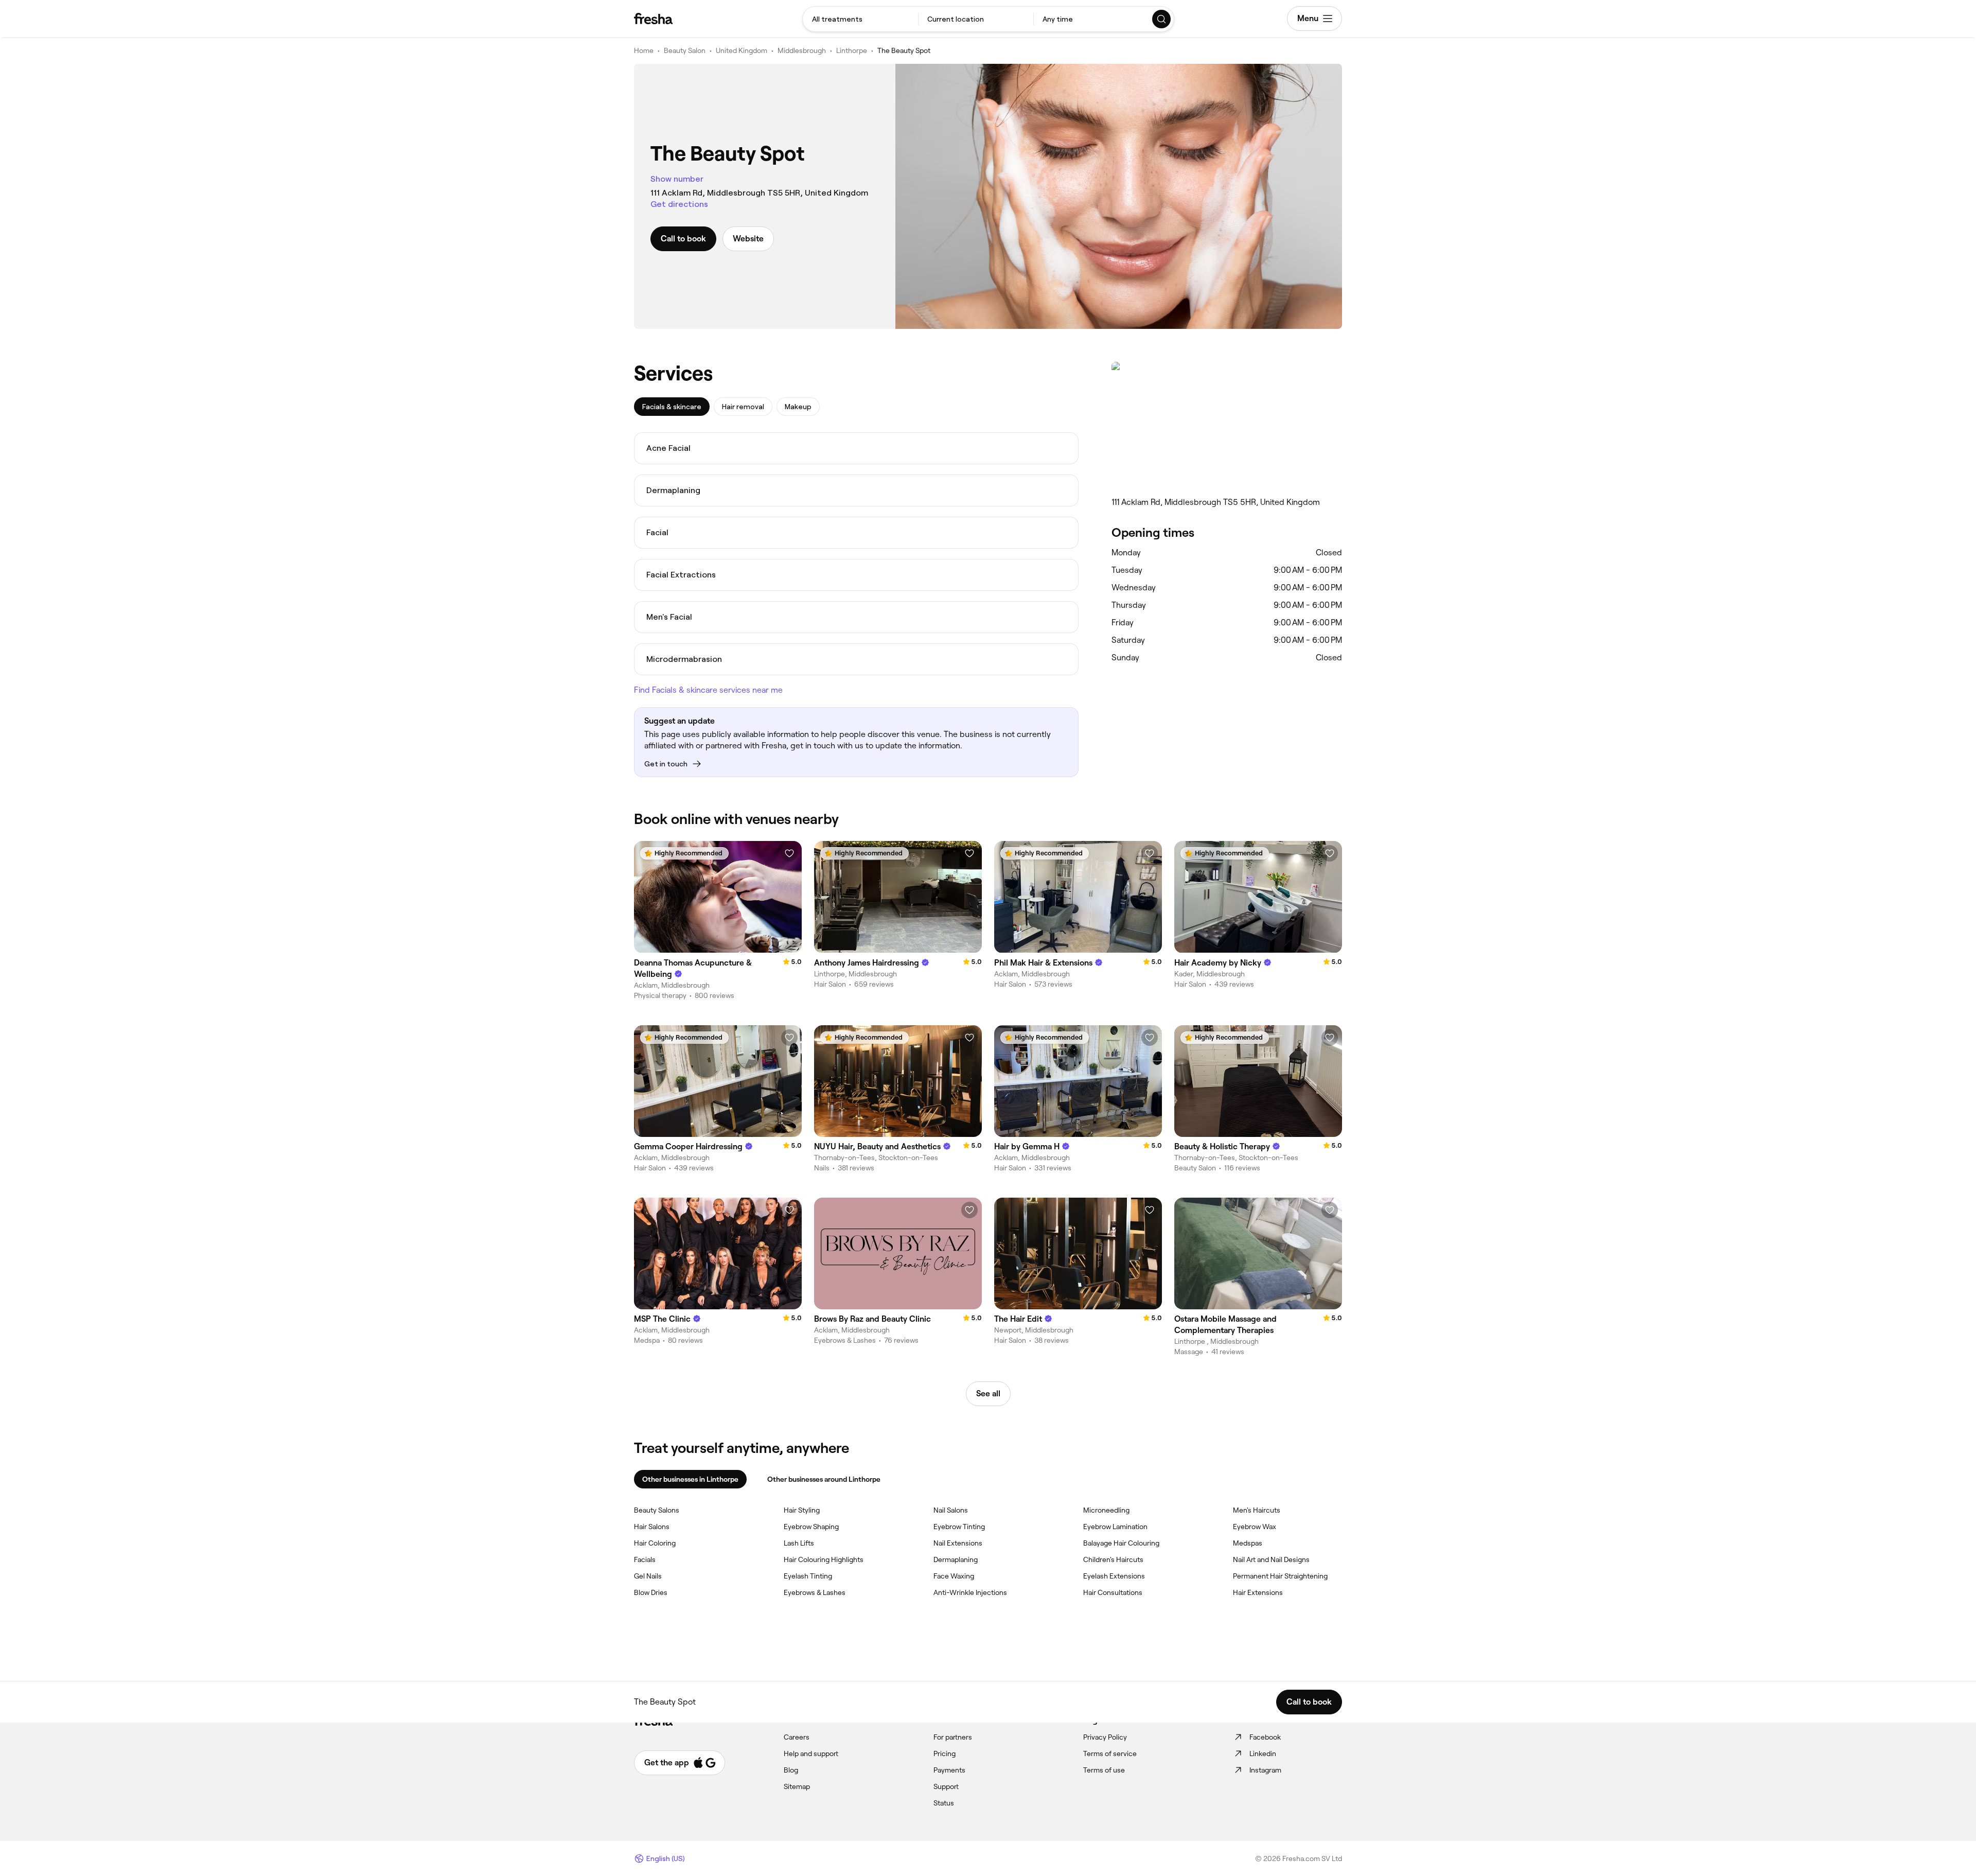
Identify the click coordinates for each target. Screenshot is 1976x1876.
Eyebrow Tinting (959, 1527)
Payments (949, 1770)
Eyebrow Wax (1255, 1527)
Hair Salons (652, 1527)
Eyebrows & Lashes (815, 1592)
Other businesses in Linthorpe (690, 1479)
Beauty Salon (685, 50)
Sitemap (797, 1786)
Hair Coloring (655, 1543)
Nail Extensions (958, 1543)
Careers (797, 1737)
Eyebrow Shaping (811, 1527)
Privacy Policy (1105, 1737)
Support (946, 1786)
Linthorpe (852, 50)
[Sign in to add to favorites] (789, 853)
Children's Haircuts (1113, 1559)
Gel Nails (648, 1576)
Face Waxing (954, 1576)
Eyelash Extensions (1114, 1576)
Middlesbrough (802, 50)
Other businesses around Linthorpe (824, 1479)
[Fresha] (653, 19)
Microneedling (1106, 1510)
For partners (953, 1737)
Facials (645, 1559)
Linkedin (1263, 1754)
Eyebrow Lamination (1115, 1527)
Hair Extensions (1258, 1592)
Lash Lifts (799, 1543)
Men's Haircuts (1257, 1510)
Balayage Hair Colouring (1121, 1543)
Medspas (1248, 1543)
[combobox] (860, 19)
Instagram (1265, 1770)
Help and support (811, 1754)
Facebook (1265, 1737)
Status (944, 1803)
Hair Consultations (1113, 1592)
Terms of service (1110, 1754)
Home (644, 50)
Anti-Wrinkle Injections (970, 1592)
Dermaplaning (956, 1559)
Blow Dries (651, 1592)
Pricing (945, 1754)
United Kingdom (742, 50)
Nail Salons (951, 1510)
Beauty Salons (657, 1510)
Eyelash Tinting (808, 1576)
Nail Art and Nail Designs (1271, 1559)
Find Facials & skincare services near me (708, 690)
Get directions (679, 204)
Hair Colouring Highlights (824, 1559)
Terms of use (1104, 1770)
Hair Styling (802, 1510)
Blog (791, 1770)
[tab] (672, 407)
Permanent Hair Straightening (1280, 1576)
